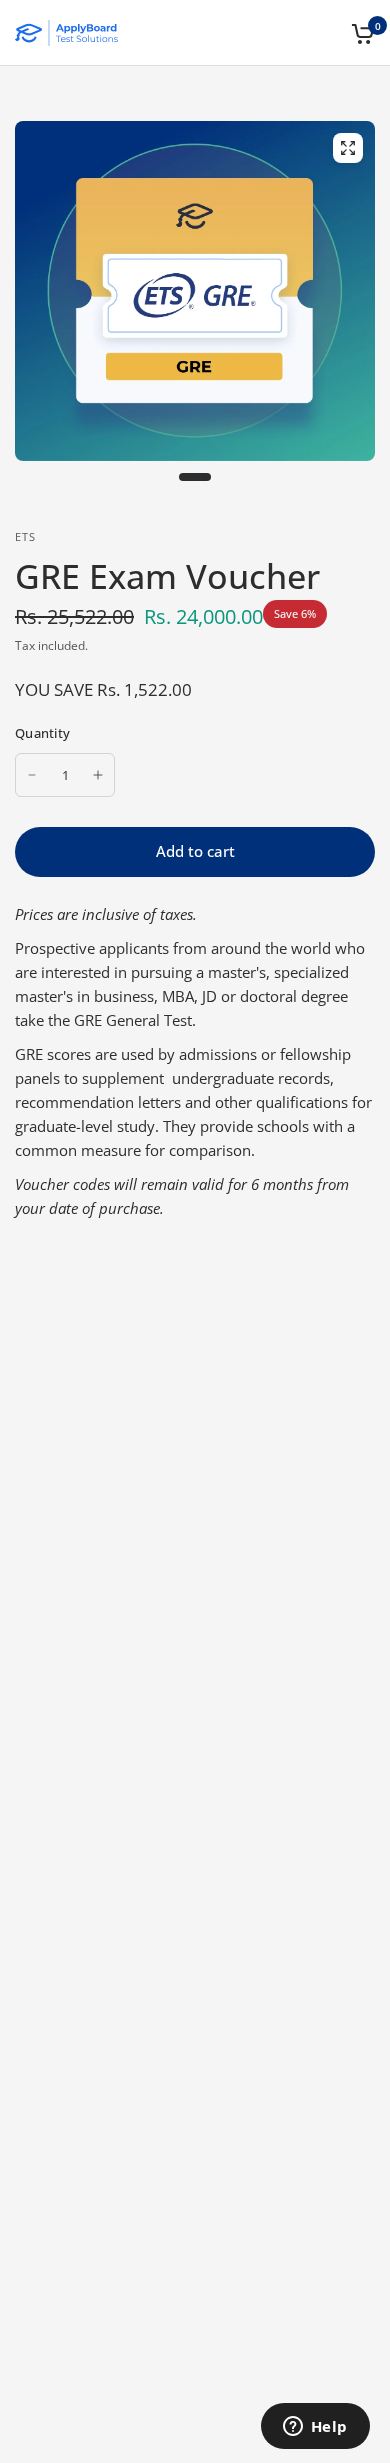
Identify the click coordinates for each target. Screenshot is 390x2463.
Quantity (42, 733)
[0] (359, 33)
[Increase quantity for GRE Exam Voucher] (98, 775)
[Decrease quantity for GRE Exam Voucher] (32, 775)
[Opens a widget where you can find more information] (315, 2428)
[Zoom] (348, 148)
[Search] (327, 33)
